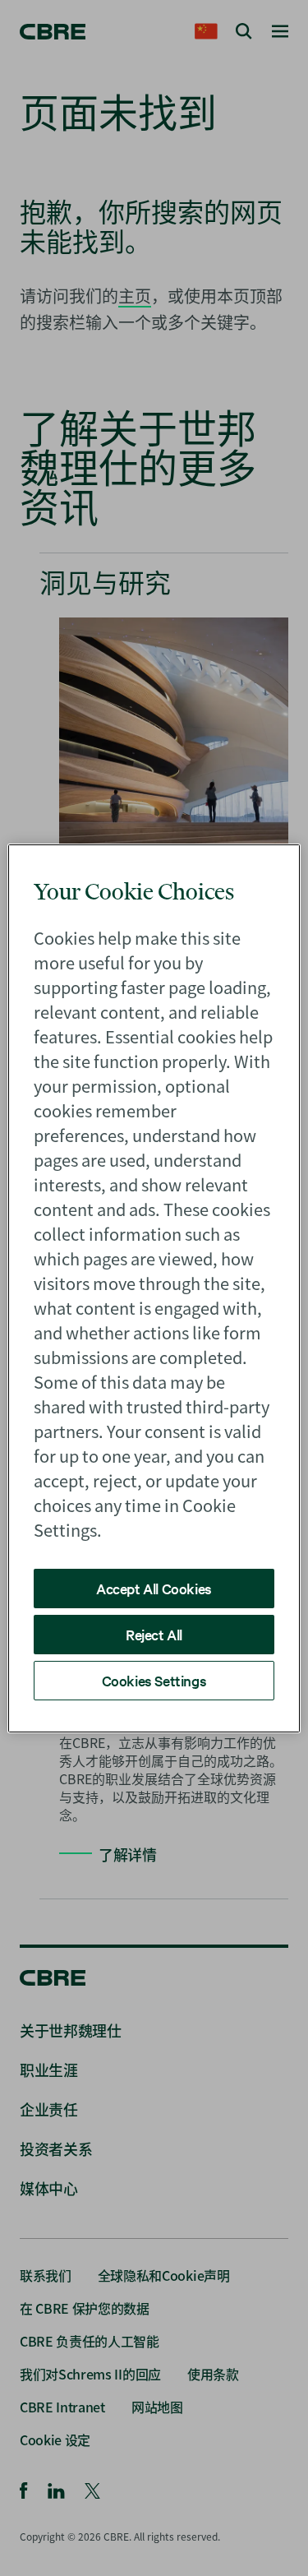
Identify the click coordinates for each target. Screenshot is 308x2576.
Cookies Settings (154, 1680)
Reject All (154, 1634)
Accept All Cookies (154, 1588)
